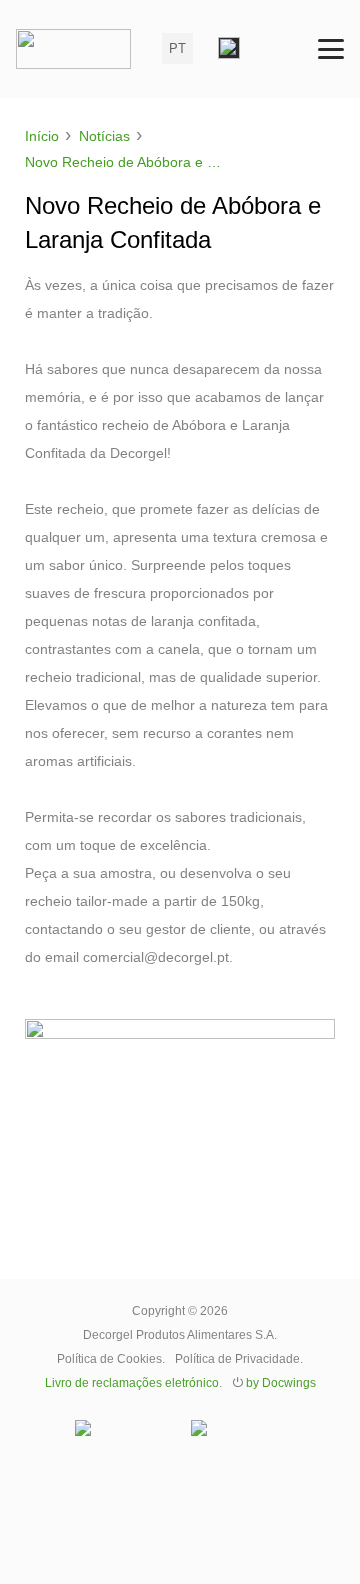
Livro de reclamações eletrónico (132, 1383)
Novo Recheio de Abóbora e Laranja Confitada (130, 162)
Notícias (104, 136)
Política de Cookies (109, 1359)
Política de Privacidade (237, 1359)
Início (42, 136)
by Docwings (281, 1383)
